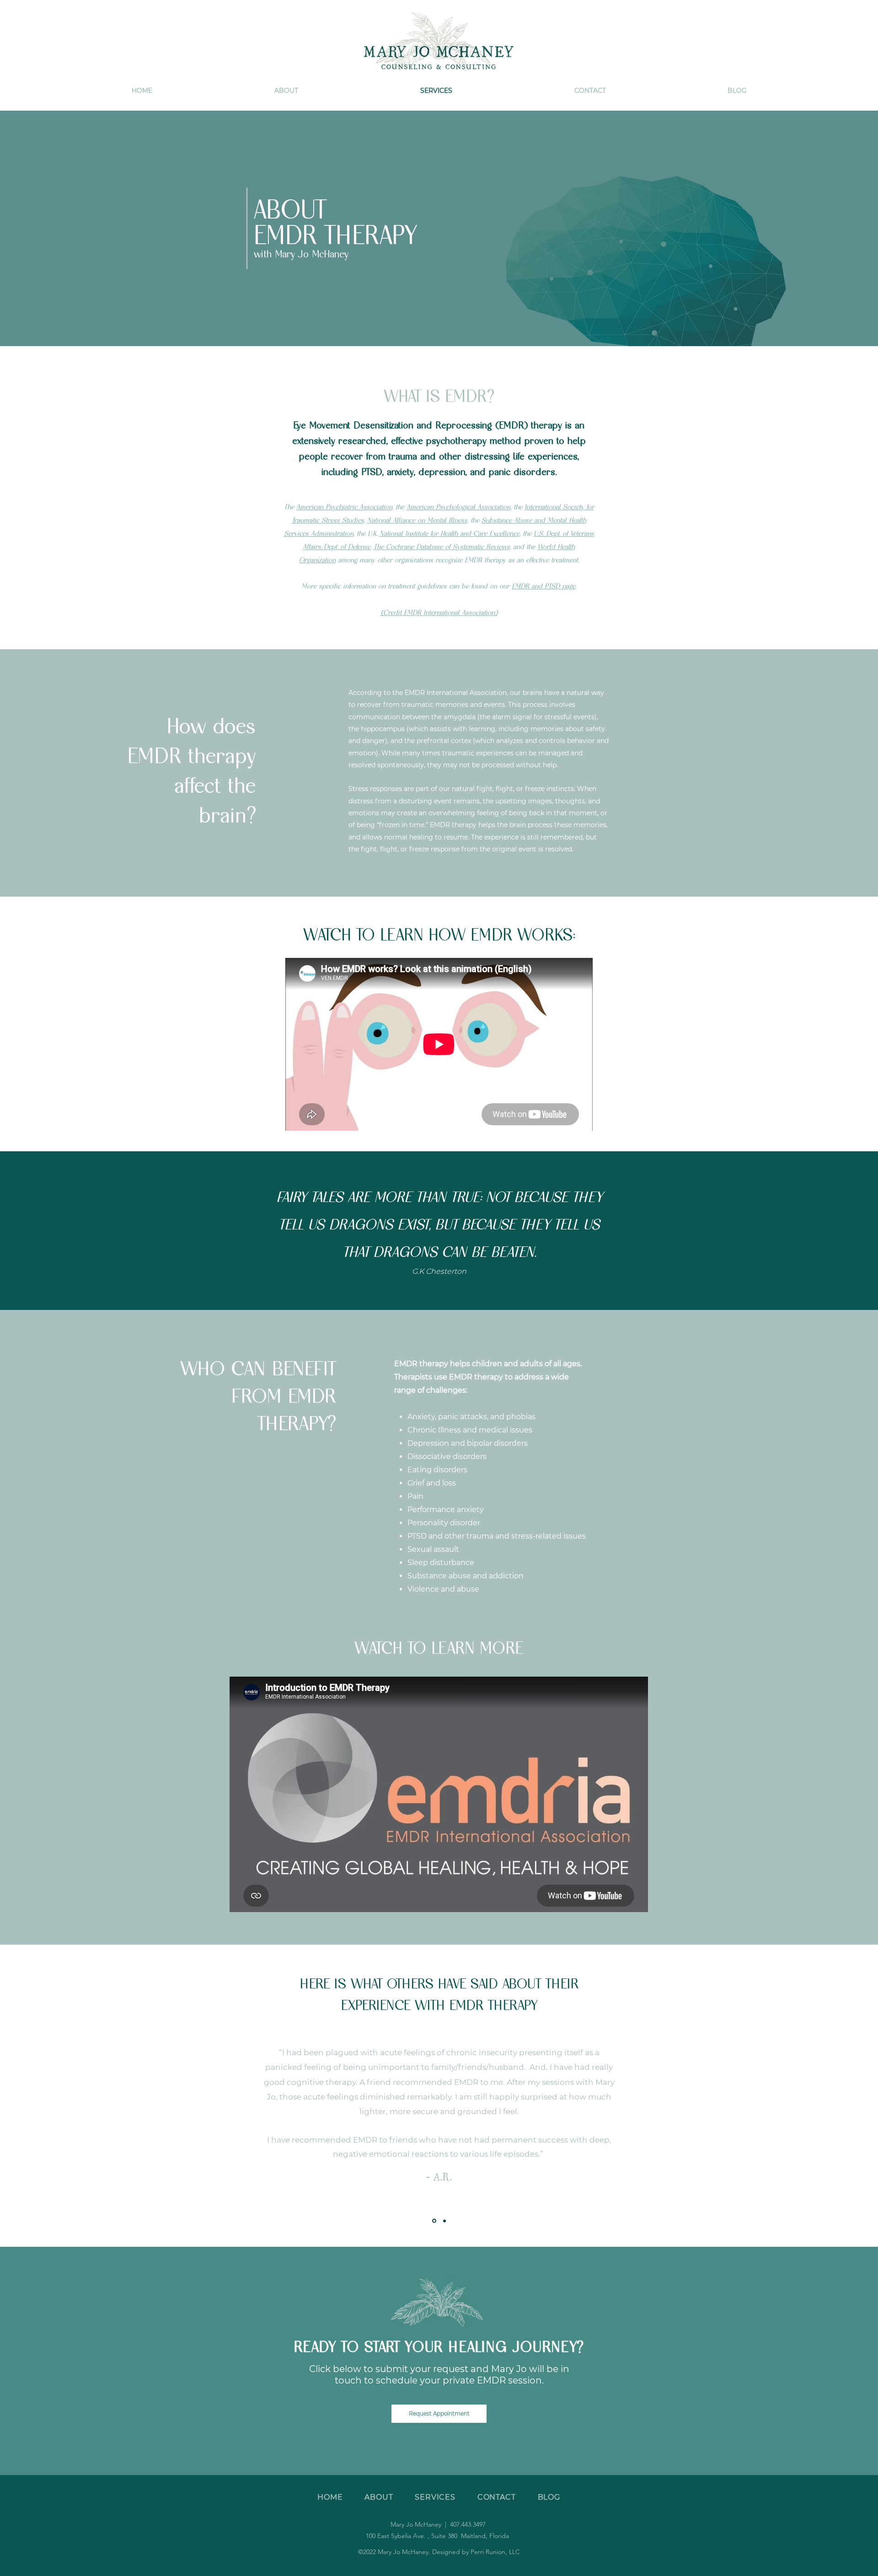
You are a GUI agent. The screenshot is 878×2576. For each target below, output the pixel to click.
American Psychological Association (458, 507)
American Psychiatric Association (344, 507)
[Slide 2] (444, 2221)
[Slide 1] (434, 2221)
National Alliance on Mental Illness (417, 520)
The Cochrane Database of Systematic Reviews (442, 547)
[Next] (840, 2112)
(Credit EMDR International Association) (439, 612)
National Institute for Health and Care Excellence (450, 533)
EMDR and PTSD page (543, 586)
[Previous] (38, 2112)
